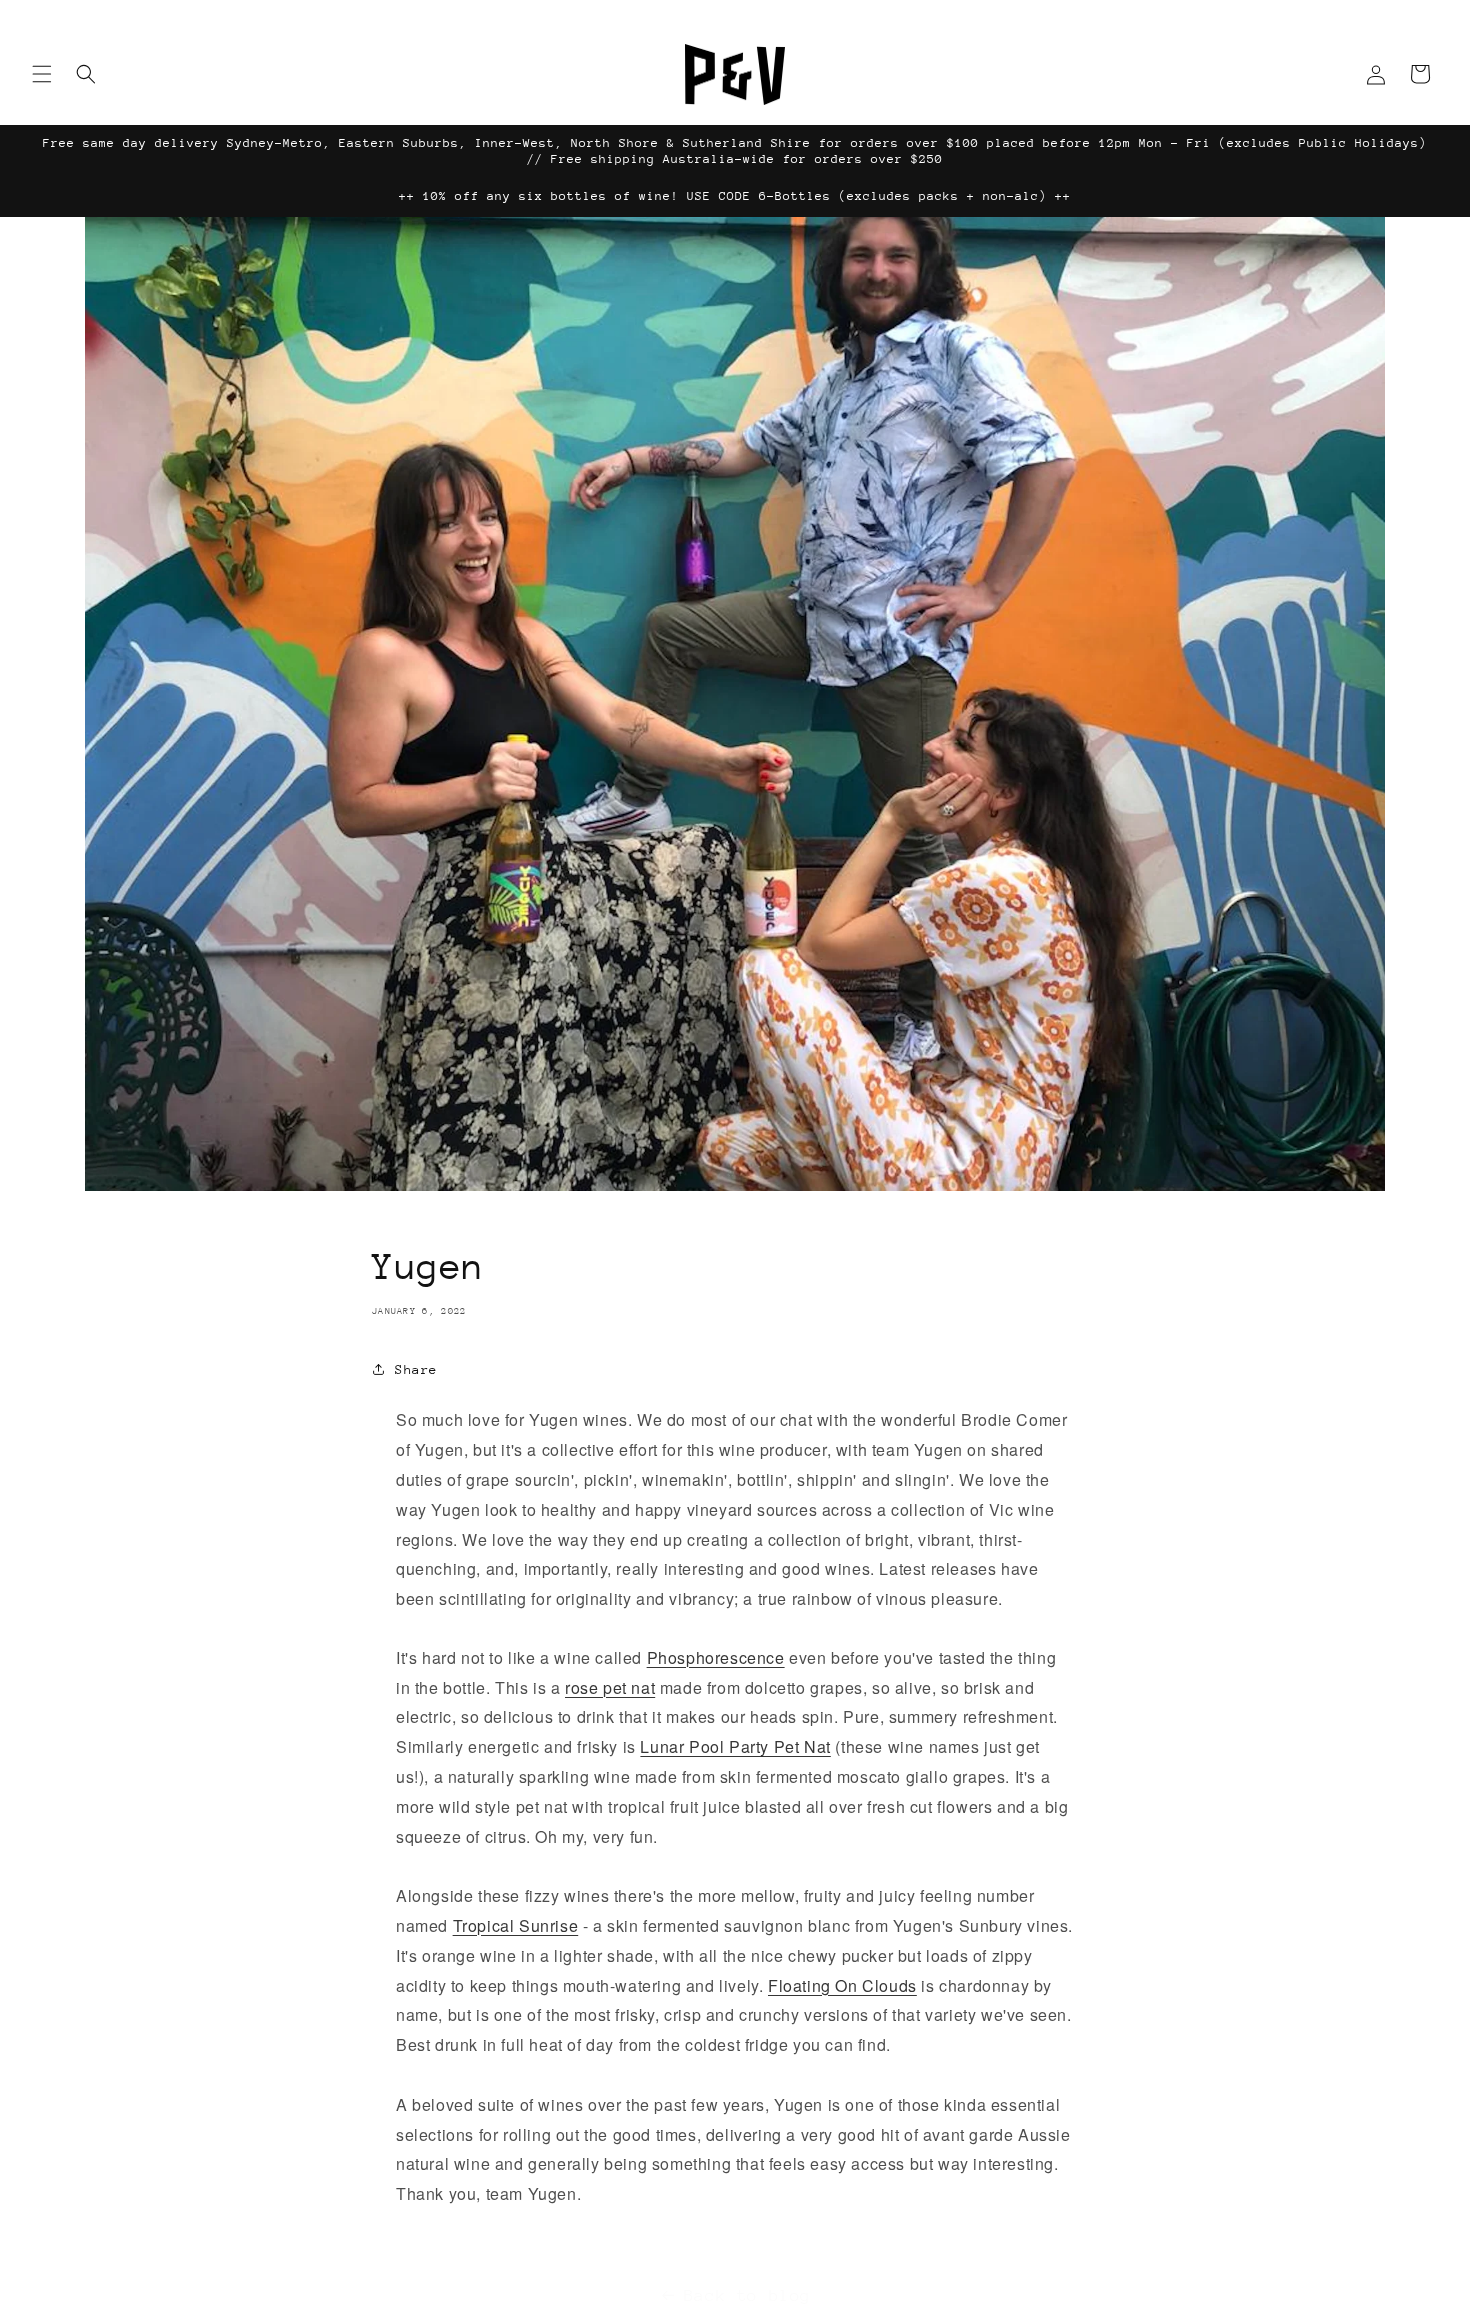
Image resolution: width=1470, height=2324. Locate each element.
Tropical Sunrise (516, 1925)
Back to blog (747, 2295)
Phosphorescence (716, 1656)
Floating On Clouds (842, 1984)
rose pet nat (610, 1686)
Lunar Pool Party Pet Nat (735, 1746)
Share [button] (416, 1369)
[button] (42, 74)
